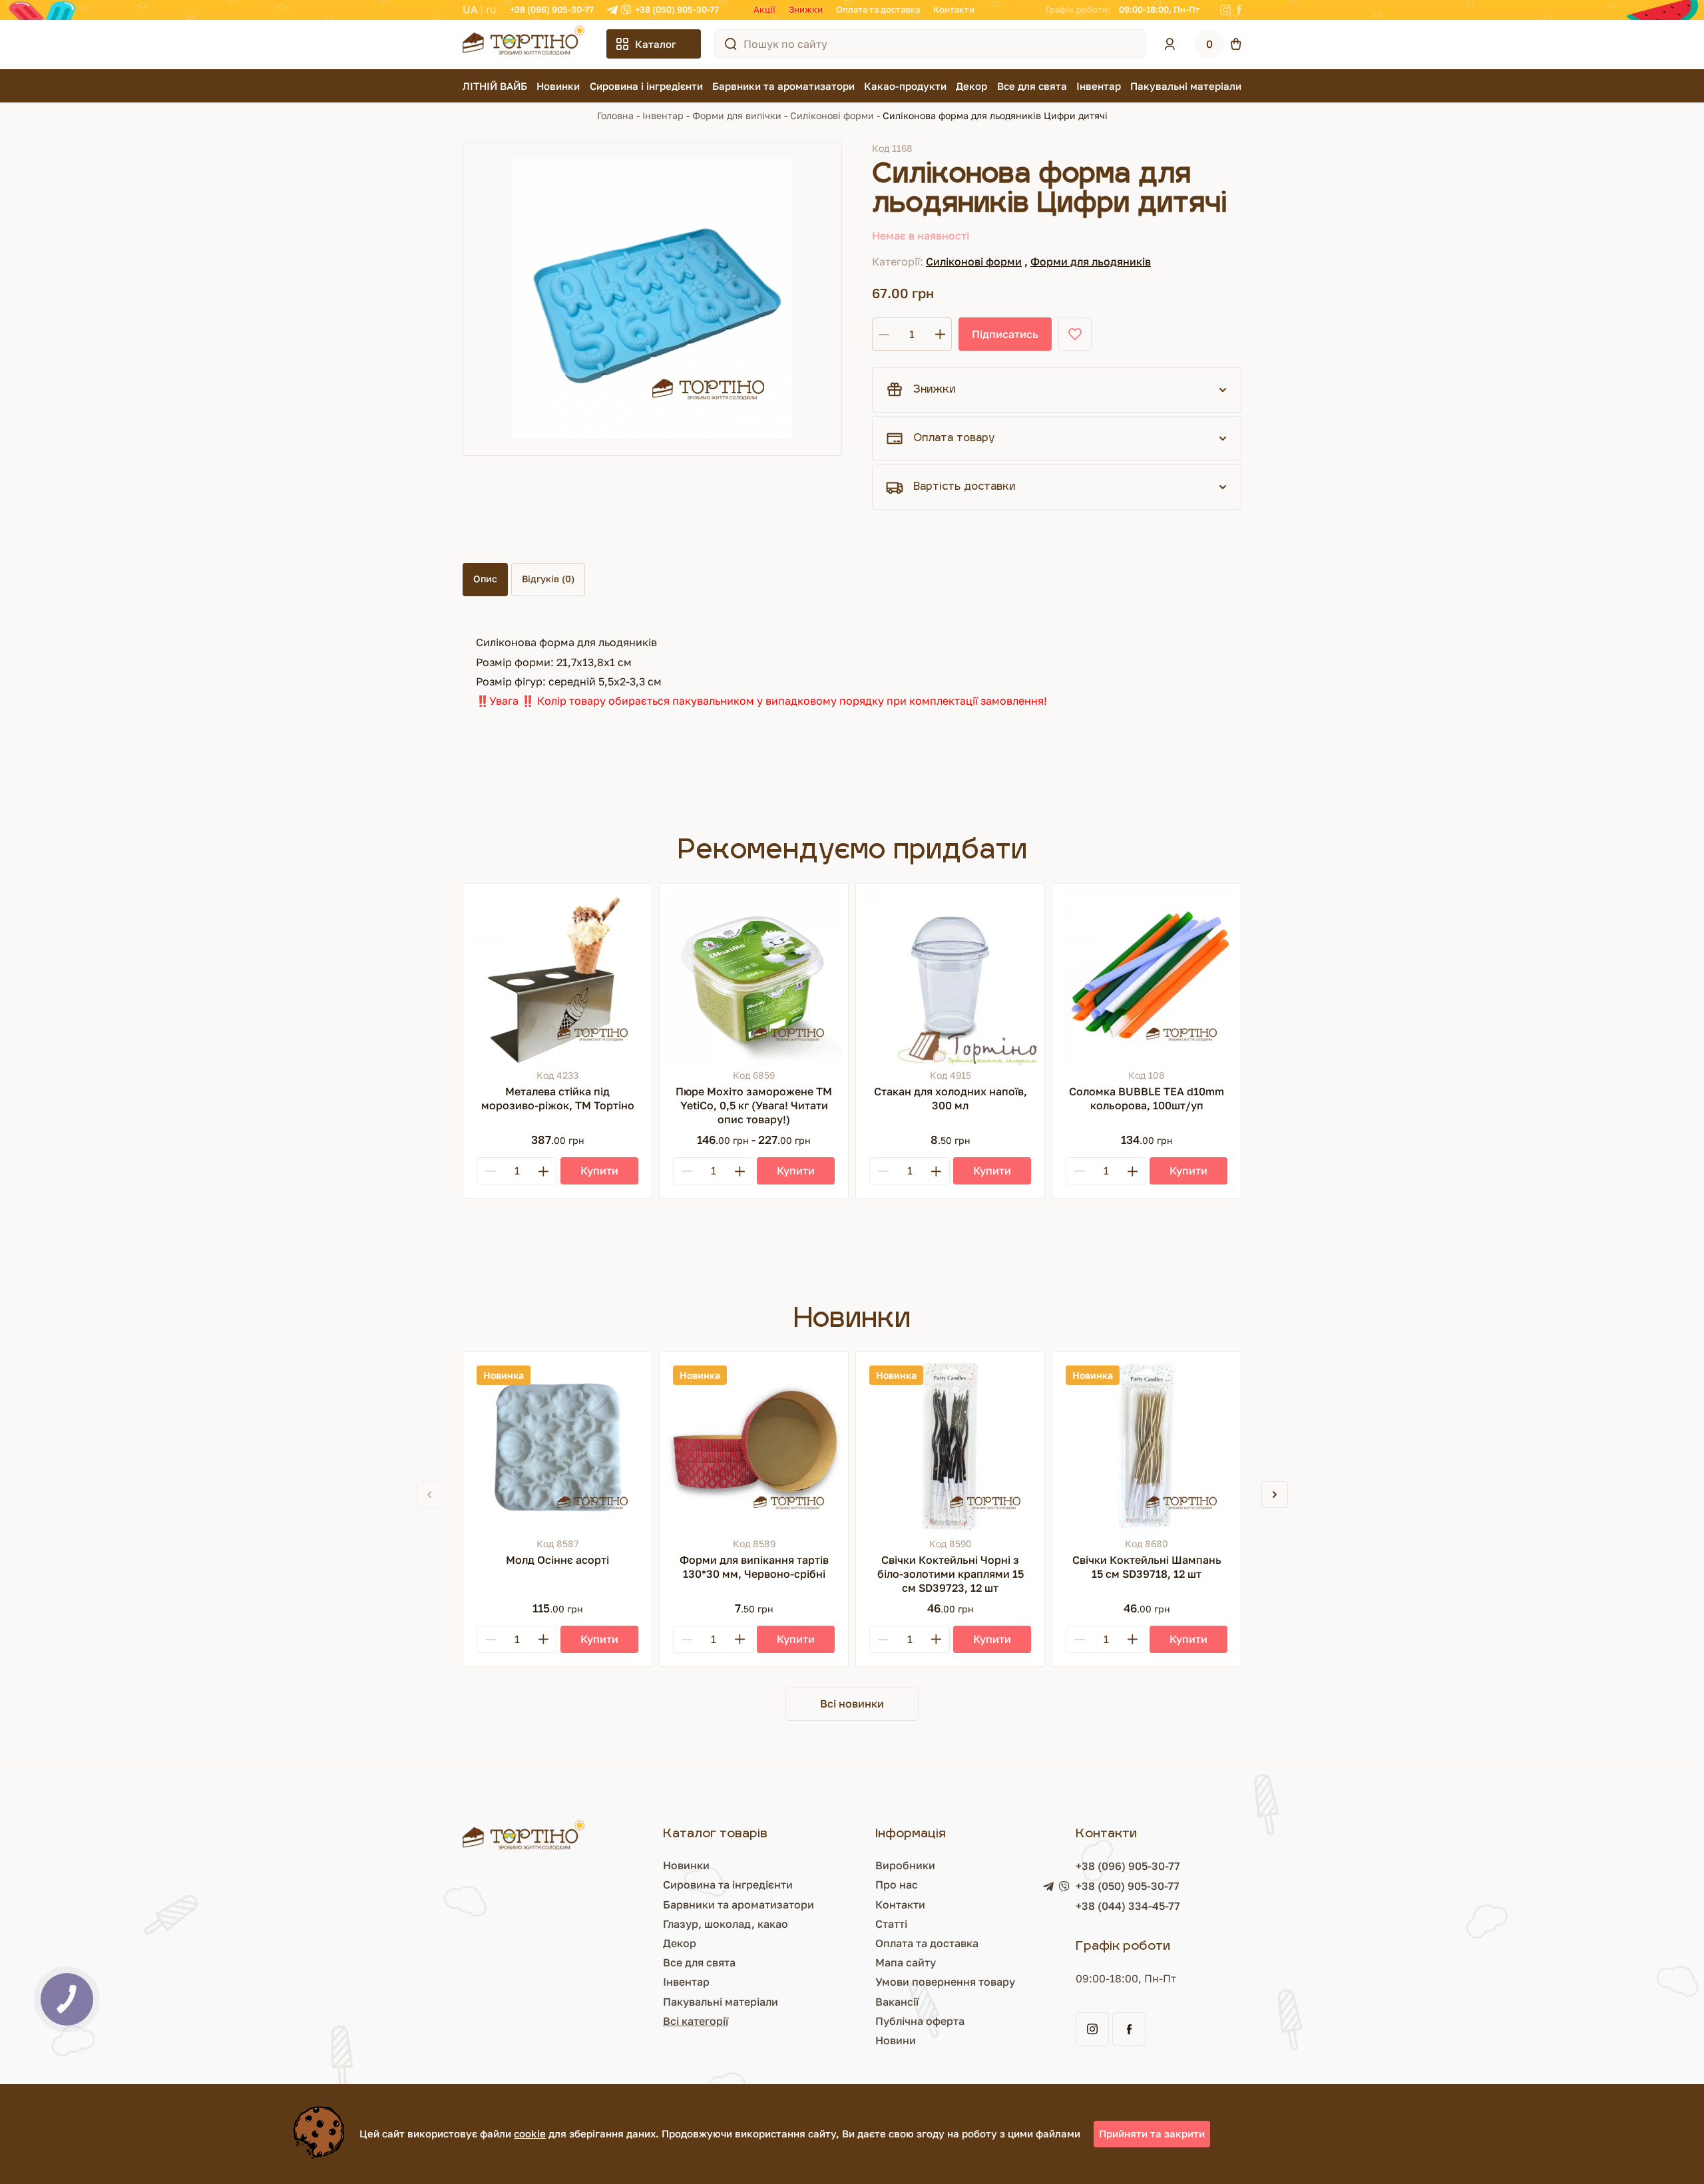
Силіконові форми (832, 115)
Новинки (558, 86)
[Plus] (543, 1171)
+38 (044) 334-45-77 (1128, 1906)
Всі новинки (852, 1704)
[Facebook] (1239, 10)
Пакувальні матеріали (1186, 86)
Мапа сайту (906, 1962)
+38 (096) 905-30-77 (552, 9)
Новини (896, 2040)
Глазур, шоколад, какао (726, 1924)
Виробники (905, 1865)
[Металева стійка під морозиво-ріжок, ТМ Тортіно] (557, 978)
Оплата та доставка (878, 9)
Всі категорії (696, 2021)
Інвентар (1099, 86)
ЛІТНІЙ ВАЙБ (495, 86)
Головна (615, 115)
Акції (764, 9)
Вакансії (897, 2002)
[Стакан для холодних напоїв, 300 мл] (950, 978)
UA (470, 9)
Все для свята (1032, 86)
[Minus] (491, 1171)
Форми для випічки (737, 115)
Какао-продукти (905, 86)
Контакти (954, 9)
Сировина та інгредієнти (728, 1885)
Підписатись (1005, 334)
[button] (1275, 1495)
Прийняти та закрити (1152, 2133)
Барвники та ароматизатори (783, 86)
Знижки (806, 9)
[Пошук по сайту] (731, 44)
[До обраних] (1075, 334)
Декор (971, 86)
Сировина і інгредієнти (646, 86)
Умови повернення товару (945, 1982)
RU (491, 9)
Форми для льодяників (1091, 262)
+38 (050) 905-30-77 (677, 9)
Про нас (897, 1885)
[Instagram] (1225, 10)
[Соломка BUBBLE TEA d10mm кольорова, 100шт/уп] (1147, 978)
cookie (530, 2133)
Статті (891, 1924)
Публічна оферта (920, 2021)
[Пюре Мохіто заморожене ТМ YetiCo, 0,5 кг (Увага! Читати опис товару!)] (754, 978)
